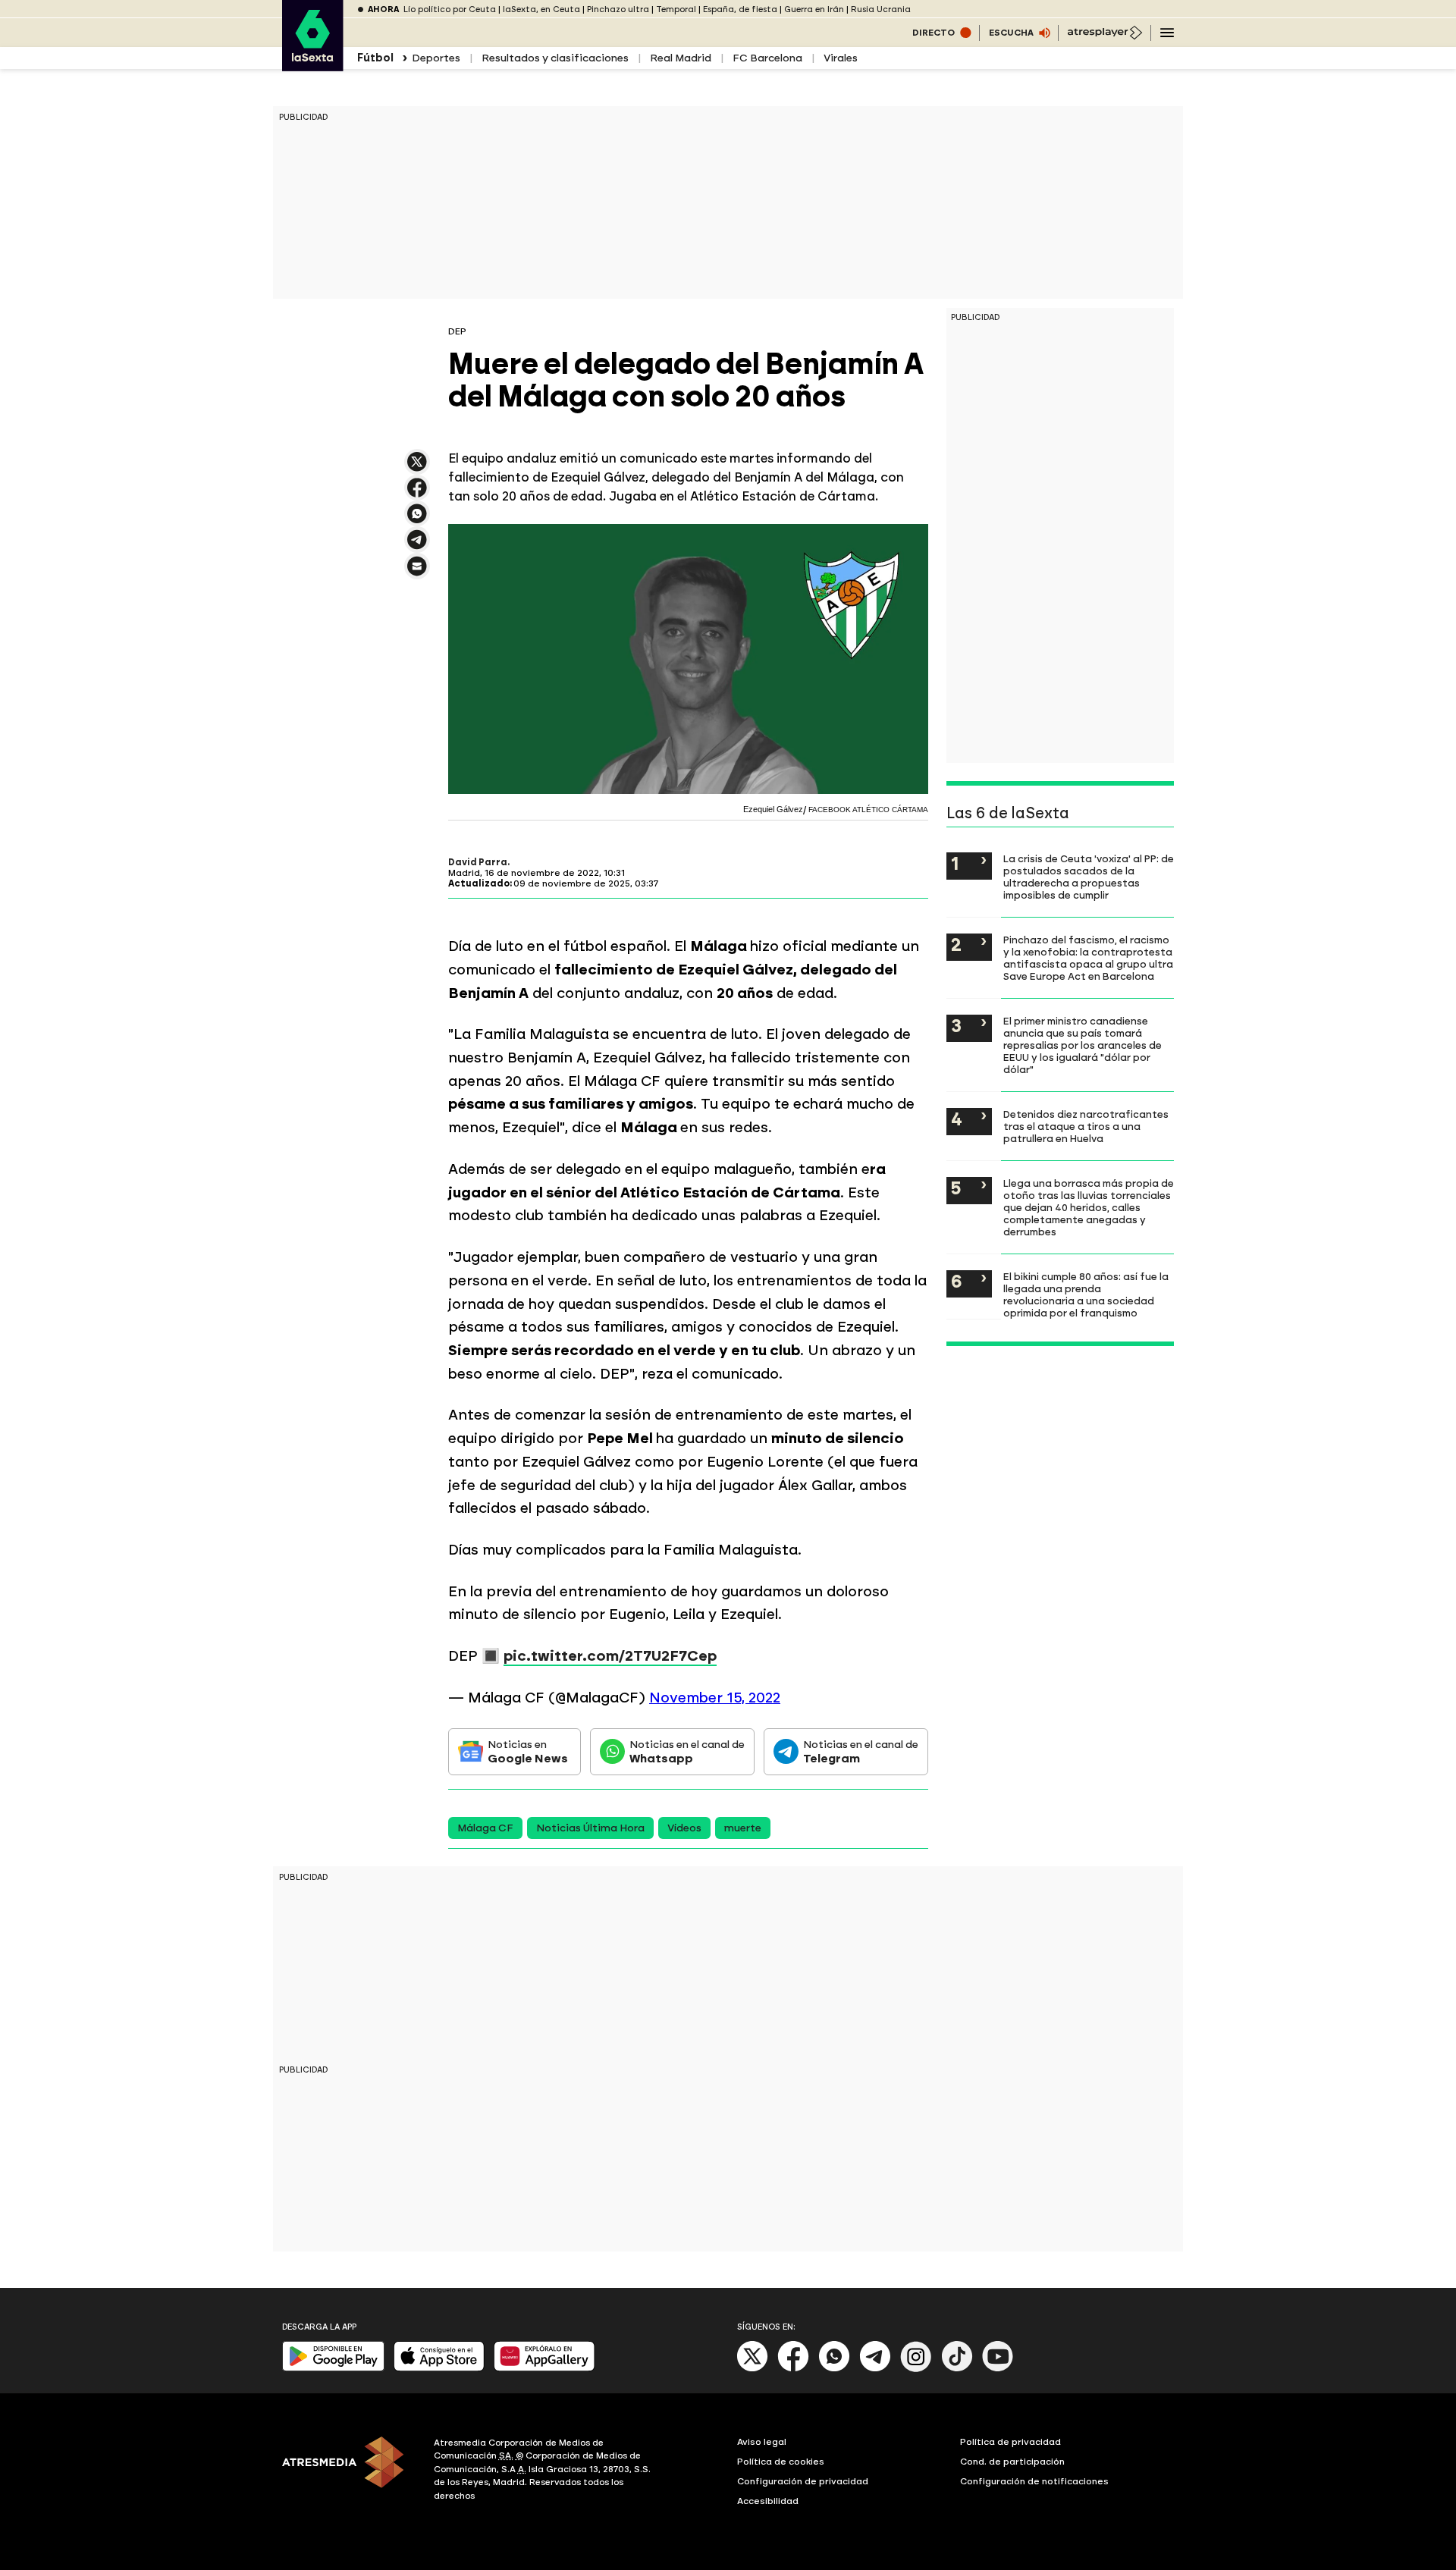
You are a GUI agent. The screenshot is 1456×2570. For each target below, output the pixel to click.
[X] (417, 468)
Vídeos (684, 1828)
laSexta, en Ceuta (541, 9)
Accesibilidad (768, 2501)
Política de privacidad (1010, 2442)
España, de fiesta (740, 9)
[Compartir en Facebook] (417, 494)
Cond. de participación (1012, 2462)
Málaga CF (485, 1828)
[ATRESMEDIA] (349, 2471)
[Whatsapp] (834, 2369)
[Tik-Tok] (957, 2369)
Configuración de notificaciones (1034, 2481)
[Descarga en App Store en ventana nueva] (439, 2368)
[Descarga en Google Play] (333, 2368)
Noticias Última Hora (590, 1828)
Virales (841, 58)
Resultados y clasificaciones (555, 58)
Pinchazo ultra (618, 9)
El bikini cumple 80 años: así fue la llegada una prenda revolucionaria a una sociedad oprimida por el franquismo (1086, 1294)
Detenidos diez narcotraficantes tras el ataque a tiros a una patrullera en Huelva (1086, 1126)
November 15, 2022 (715, 1698)
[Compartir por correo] (417, 573)
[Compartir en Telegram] (417, 546)
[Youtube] (998, 2369)
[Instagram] (916, 2369)
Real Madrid (681, 58)
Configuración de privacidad (803, 2481)
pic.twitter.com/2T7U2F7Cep (610, 1656)
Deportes (436, 58)
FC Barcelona (767, 58)
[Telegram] (875, 2369)
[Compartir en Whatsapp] (417, 520)
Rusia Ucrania (881, 9)
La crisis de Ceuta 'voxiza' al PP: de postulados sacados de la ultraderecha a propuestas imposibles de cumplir (1089, 877)
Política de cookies (781, 2462)
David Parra (478, 862)
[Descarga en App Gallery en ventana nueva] (544, 2368)
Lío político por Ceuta (450, 9)
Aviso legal (762, 2442)
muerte (743, 1828)
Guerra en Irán (814, 9)
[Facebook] (793, 2369)
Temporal (676, 9)
